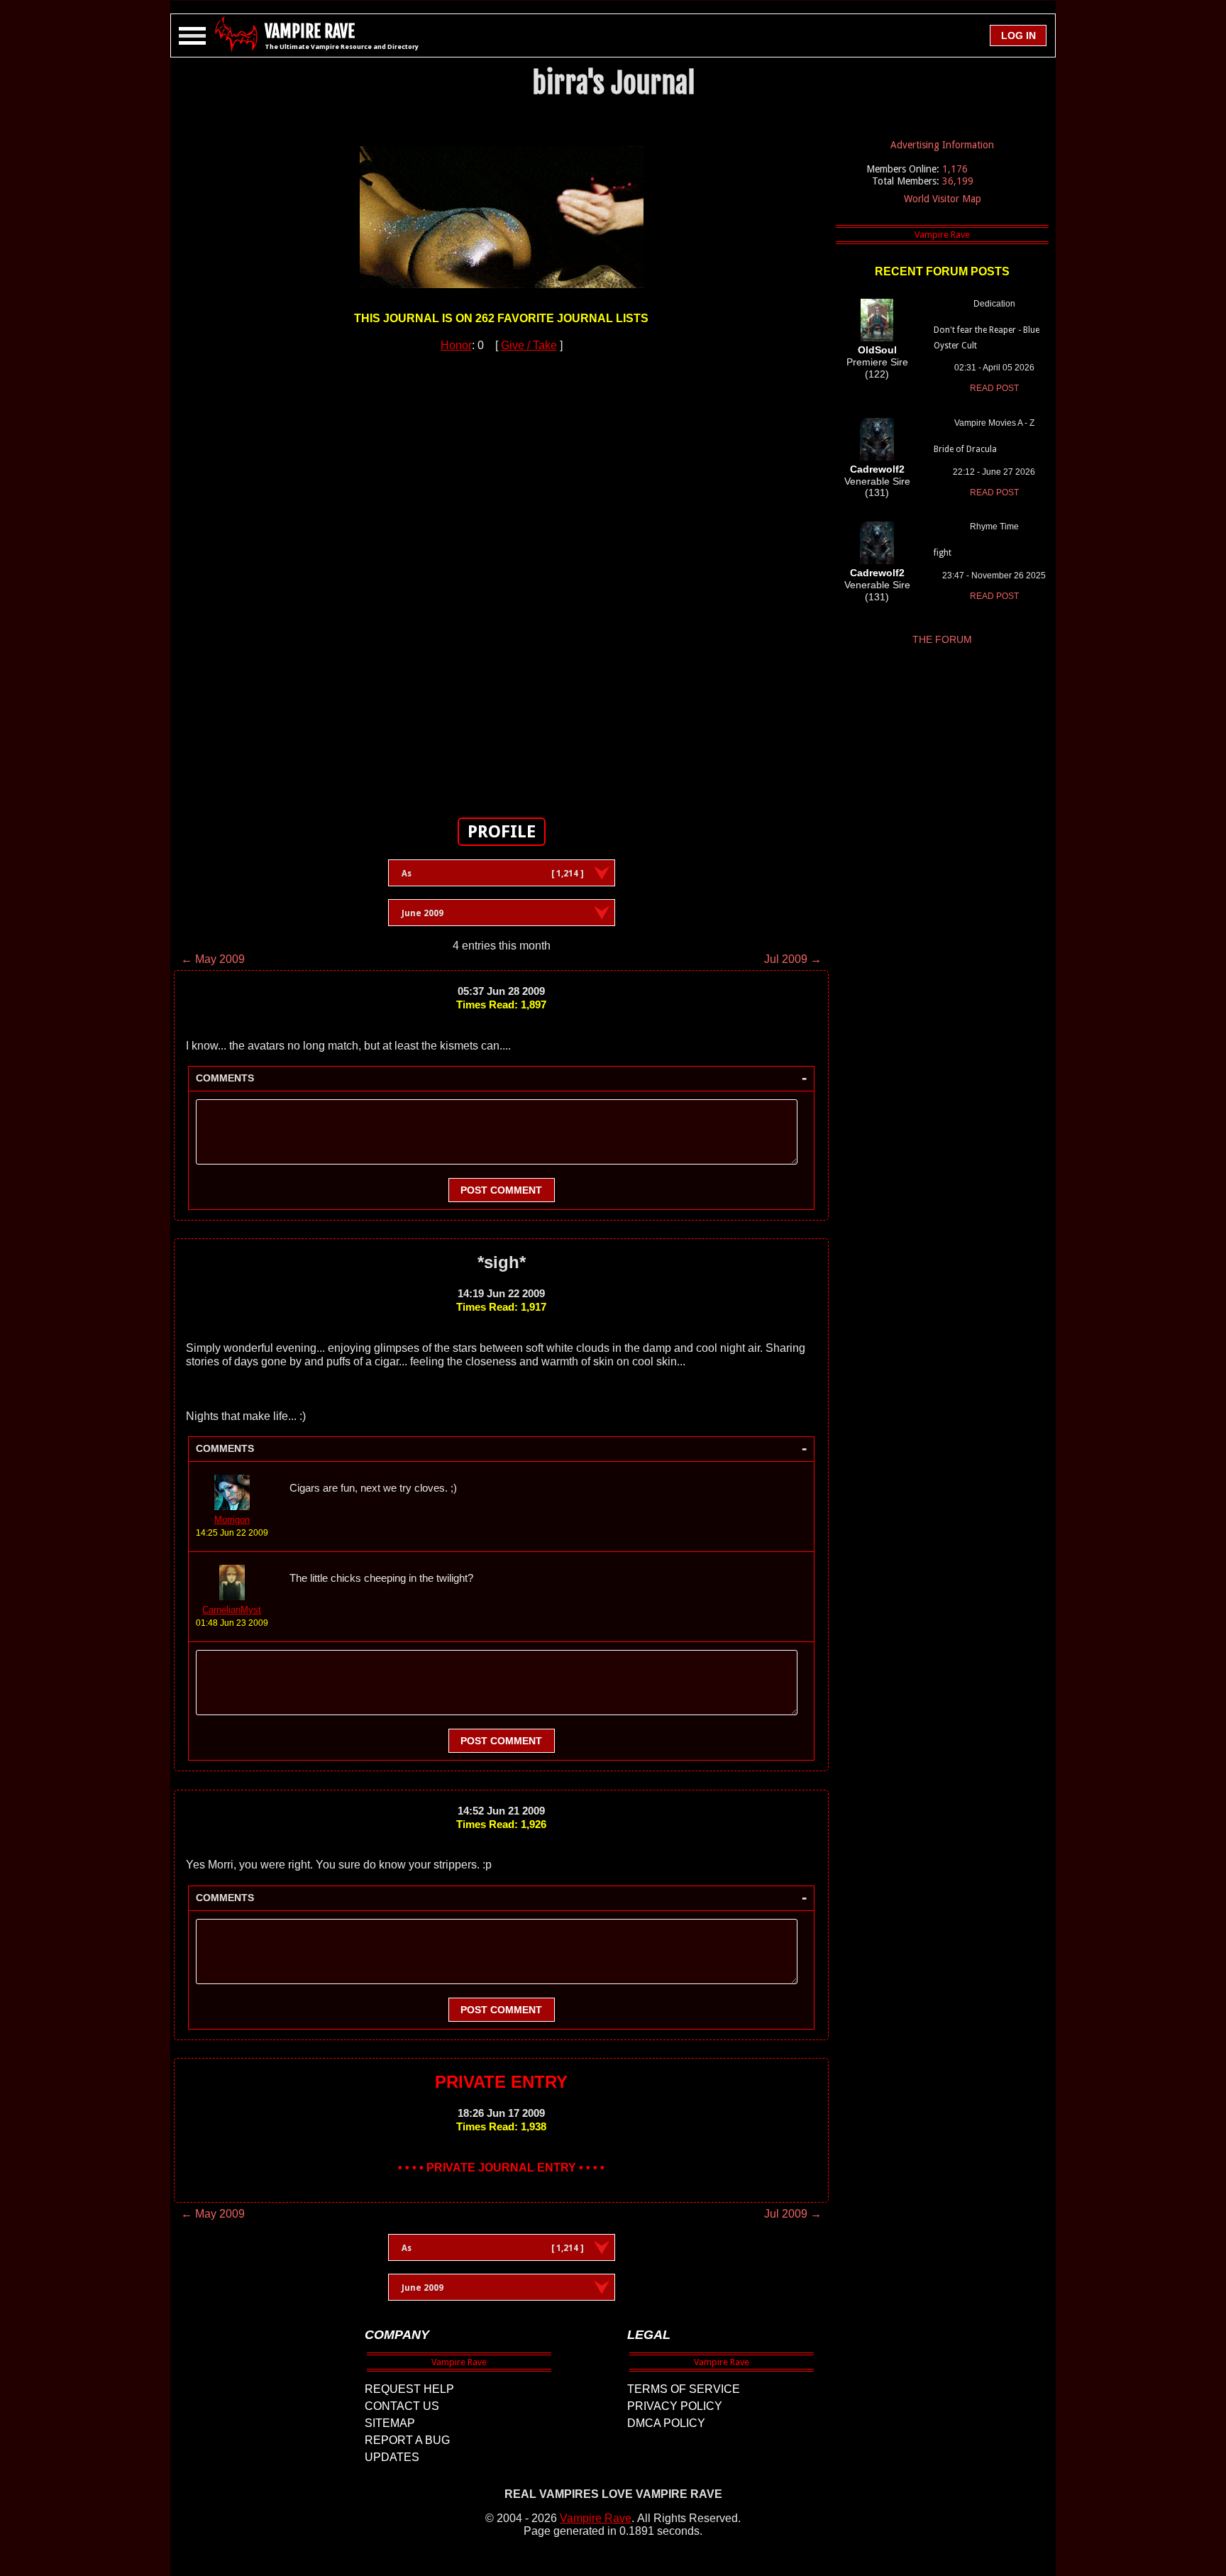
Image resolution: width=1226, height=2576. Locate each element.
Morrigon (232, 1520)
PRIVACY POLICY (675, 2406)
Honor (456, 345)
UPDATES (392, 2457)
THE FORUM (942, 639)
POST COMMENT (501, 1190)
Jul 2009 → (793, 959)
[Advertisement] (502, 577)
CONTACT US (402, 2406)
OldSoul (877, 350)
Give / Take (529, 345)
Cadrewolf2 (877, 469)
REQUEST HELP (409, 2389)
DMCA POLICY (666, 2423)
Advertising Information (942, 145)
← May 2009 (213, 959)
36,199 (958, 181)
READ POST (994, 388)
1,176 (955, 169)
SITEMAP (390, 2423)
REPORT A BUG (407, 2440)
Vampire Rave (596, 2518)
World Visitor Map (943, 199)
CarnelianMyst (232, 1610)
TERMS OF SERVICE (684, 2389)
